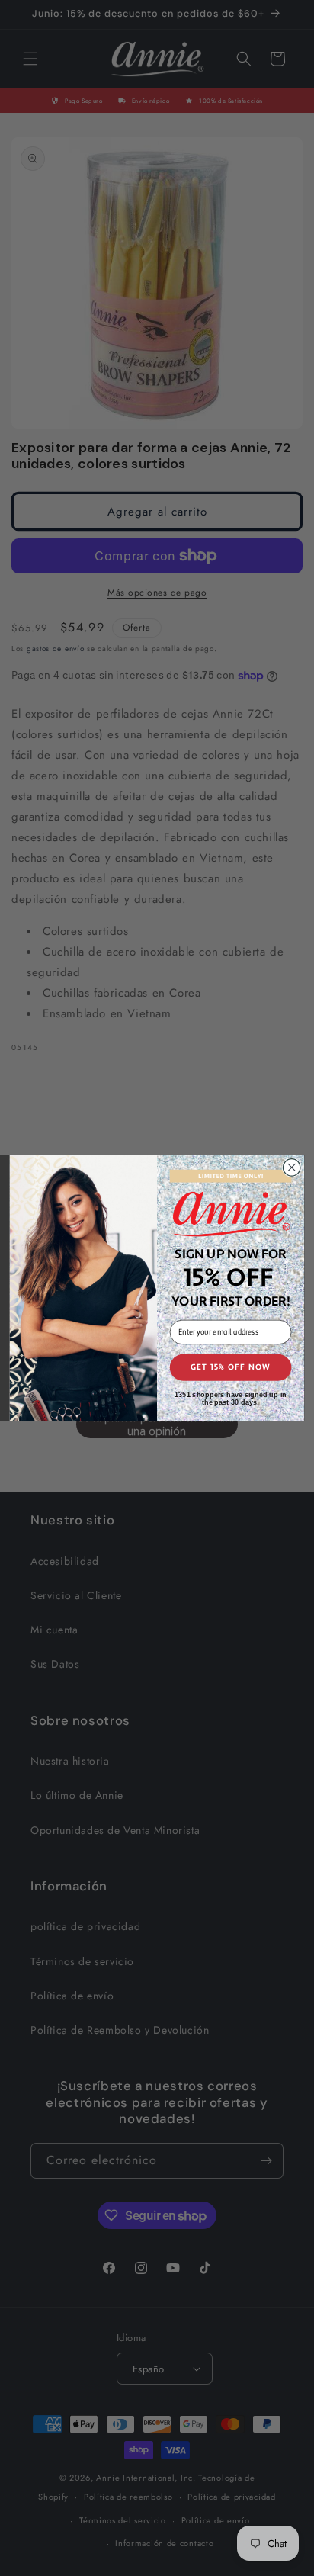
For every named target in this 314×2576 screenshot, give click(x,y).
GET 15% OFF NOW (231, 1368)
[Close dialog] (292, 1168)
